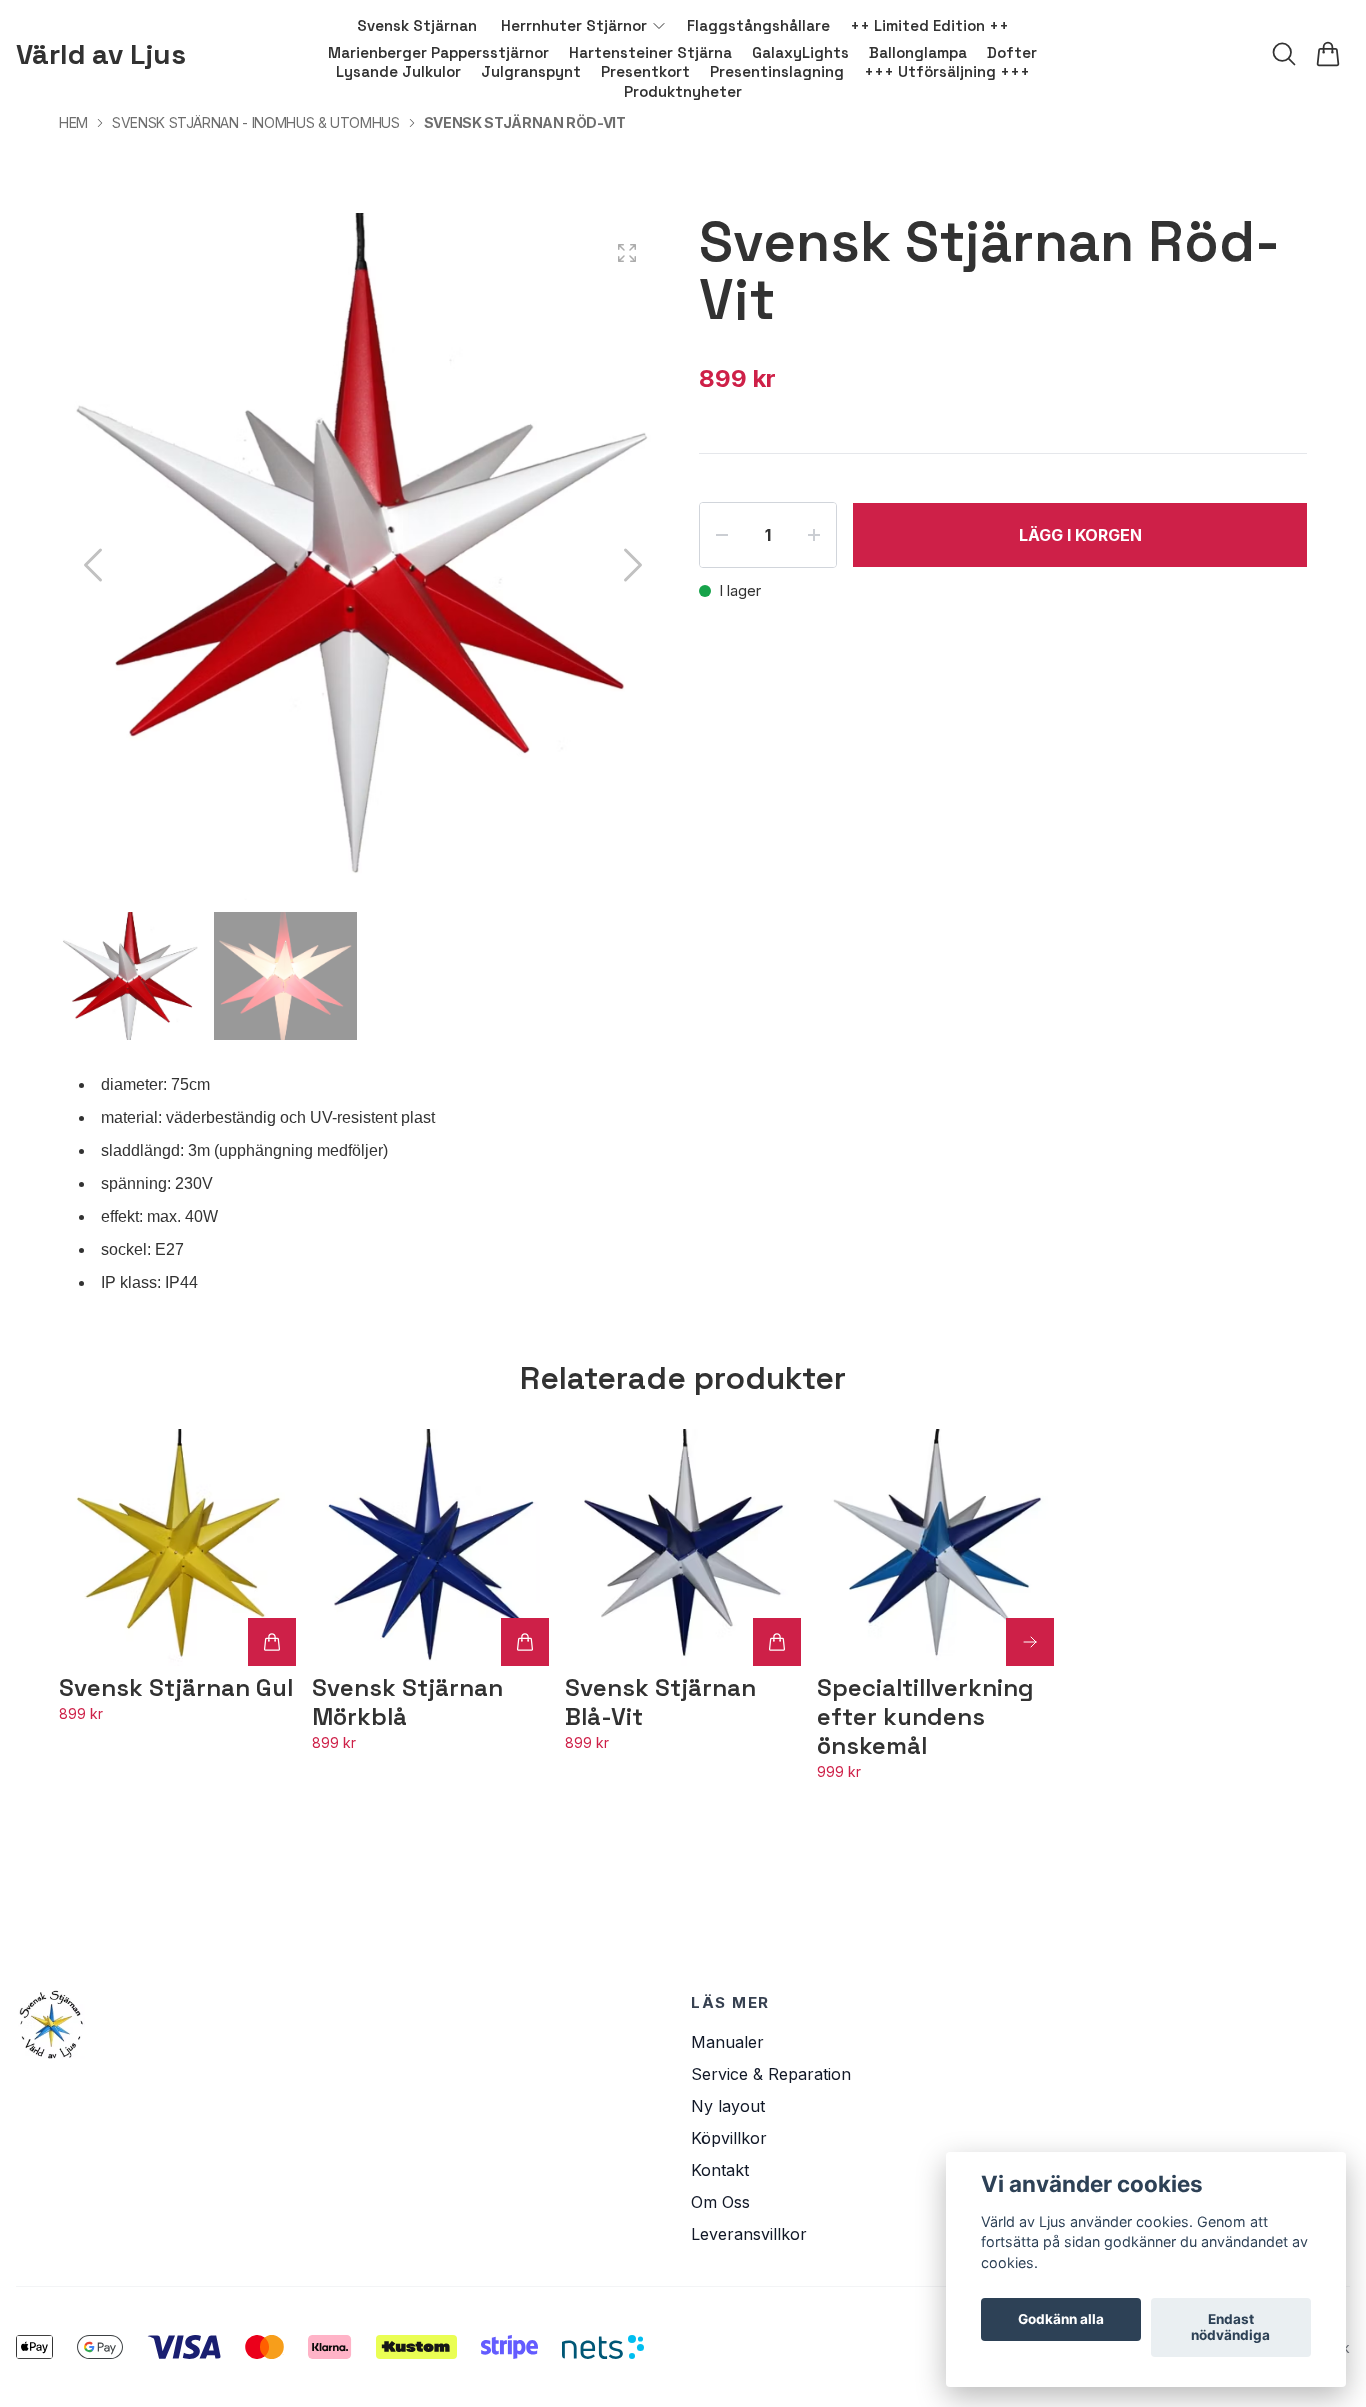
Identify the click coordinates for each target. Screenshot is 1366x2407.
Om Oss (720, 2202)
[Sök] (1284, 54)
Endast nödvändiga (1230, 2328)
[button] (633, 565)
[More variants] (1030, 1642)
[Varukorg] (1328, 54)
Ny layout (728, 2106)
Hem (73, 122)
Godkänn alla (1061, 2320)
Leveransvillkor (749, 2234)
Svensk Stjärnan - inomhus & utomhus (256, 122)
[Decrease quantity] (722, 535)
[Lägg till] (272, 1642)
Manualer (727, 2042)
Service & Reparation (771, 2074)
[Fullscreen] (627, 253)
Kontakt (720, 2170)
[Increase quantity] (814, 535)
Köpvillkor (729, 2138)
